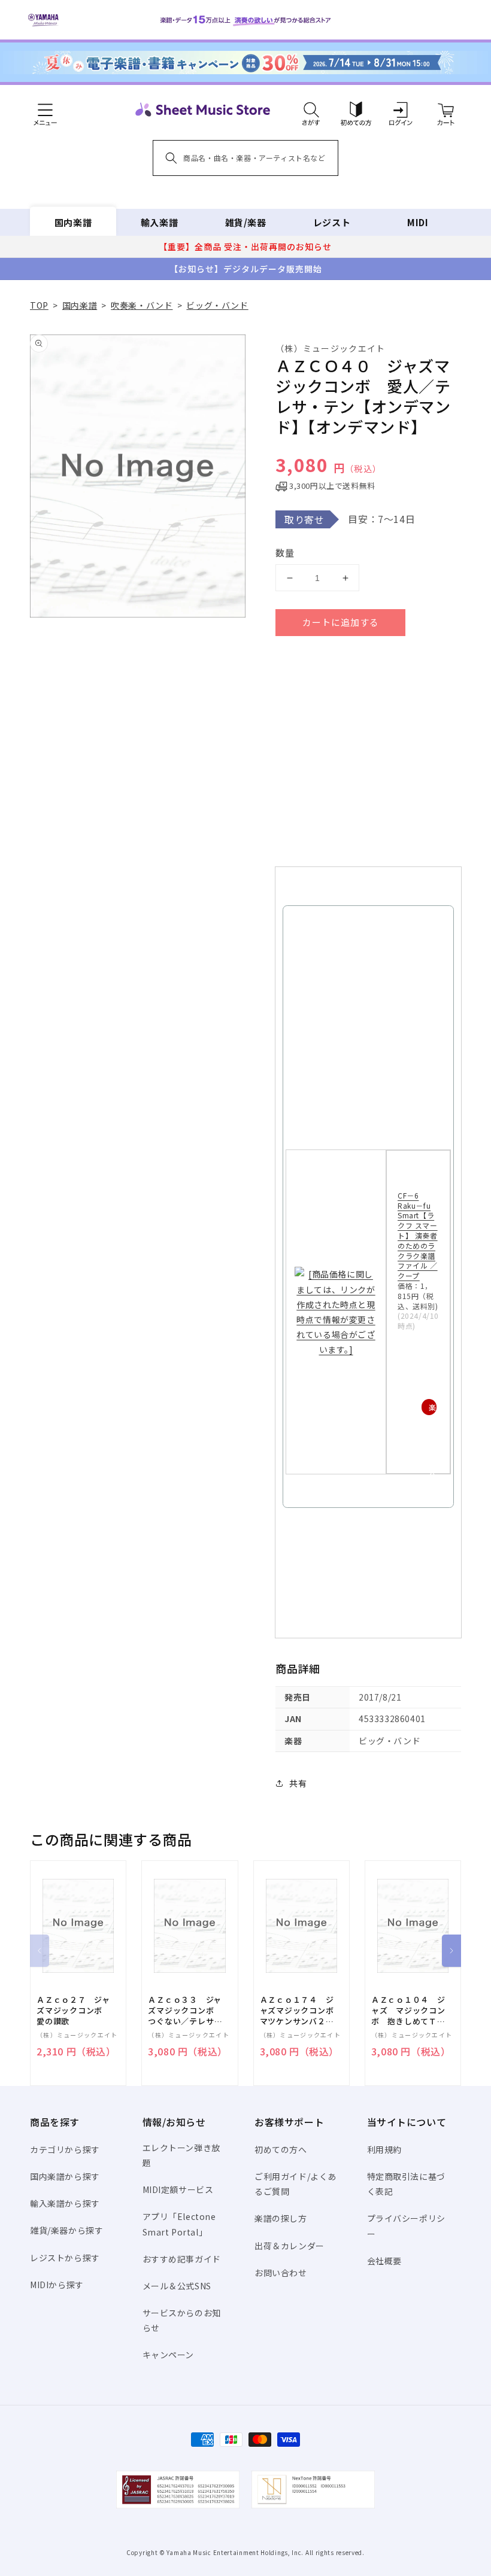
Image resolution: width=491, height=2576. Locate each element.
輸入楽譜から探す (65, 2203)
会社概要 (384, 2261)
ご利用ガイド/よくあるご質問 (295, 2184)
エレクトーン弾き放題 (181, 2155)
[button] (311, 110)
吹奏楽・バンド (142, 305)
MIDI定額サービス (178, 2189)
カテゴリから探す (65, 2149)
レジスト (332, 222)
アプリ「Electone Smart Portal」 (179, 2224)
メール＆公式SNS (177, 2286)
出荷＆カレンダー (290, 2246)
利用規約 (384, 2149)
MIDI (418, 222)
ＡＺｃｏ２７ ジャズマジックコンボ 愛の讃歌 (74, 2011)
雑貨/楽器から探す (66, 2230)
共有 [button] (298, 1783)
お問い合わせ (281, 2273)
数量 (285, 553)
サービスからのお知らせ (182, 2320)
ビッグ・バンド (217, 305)
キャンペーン (169, 2355)
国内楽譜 (73, 222)
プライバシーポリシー (406, 2226)
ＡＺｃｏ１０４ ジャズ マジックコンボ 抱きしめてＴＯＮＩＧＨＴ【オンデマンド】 (408, 2011)
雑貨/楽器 (246, 222)
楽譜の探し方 (281, 2218)
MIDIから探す (57, 2285)
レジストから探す (65, 2258)
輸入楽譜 (159, 222)
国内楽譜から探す (65, 2176)
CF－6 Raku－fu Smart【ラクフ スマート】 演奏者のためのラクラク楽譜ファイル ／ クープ (418, 1235)
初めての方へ (281, 2149)
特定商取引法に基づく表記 (406, 2184)
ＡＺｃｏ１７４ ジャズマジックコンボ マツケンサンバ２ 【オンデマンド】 (301, 2011)
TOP (39, 305)
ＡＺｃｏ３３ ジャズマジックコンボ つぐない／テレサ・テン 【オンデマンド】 (185, 2011)
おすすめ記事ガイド (182, 2259)
